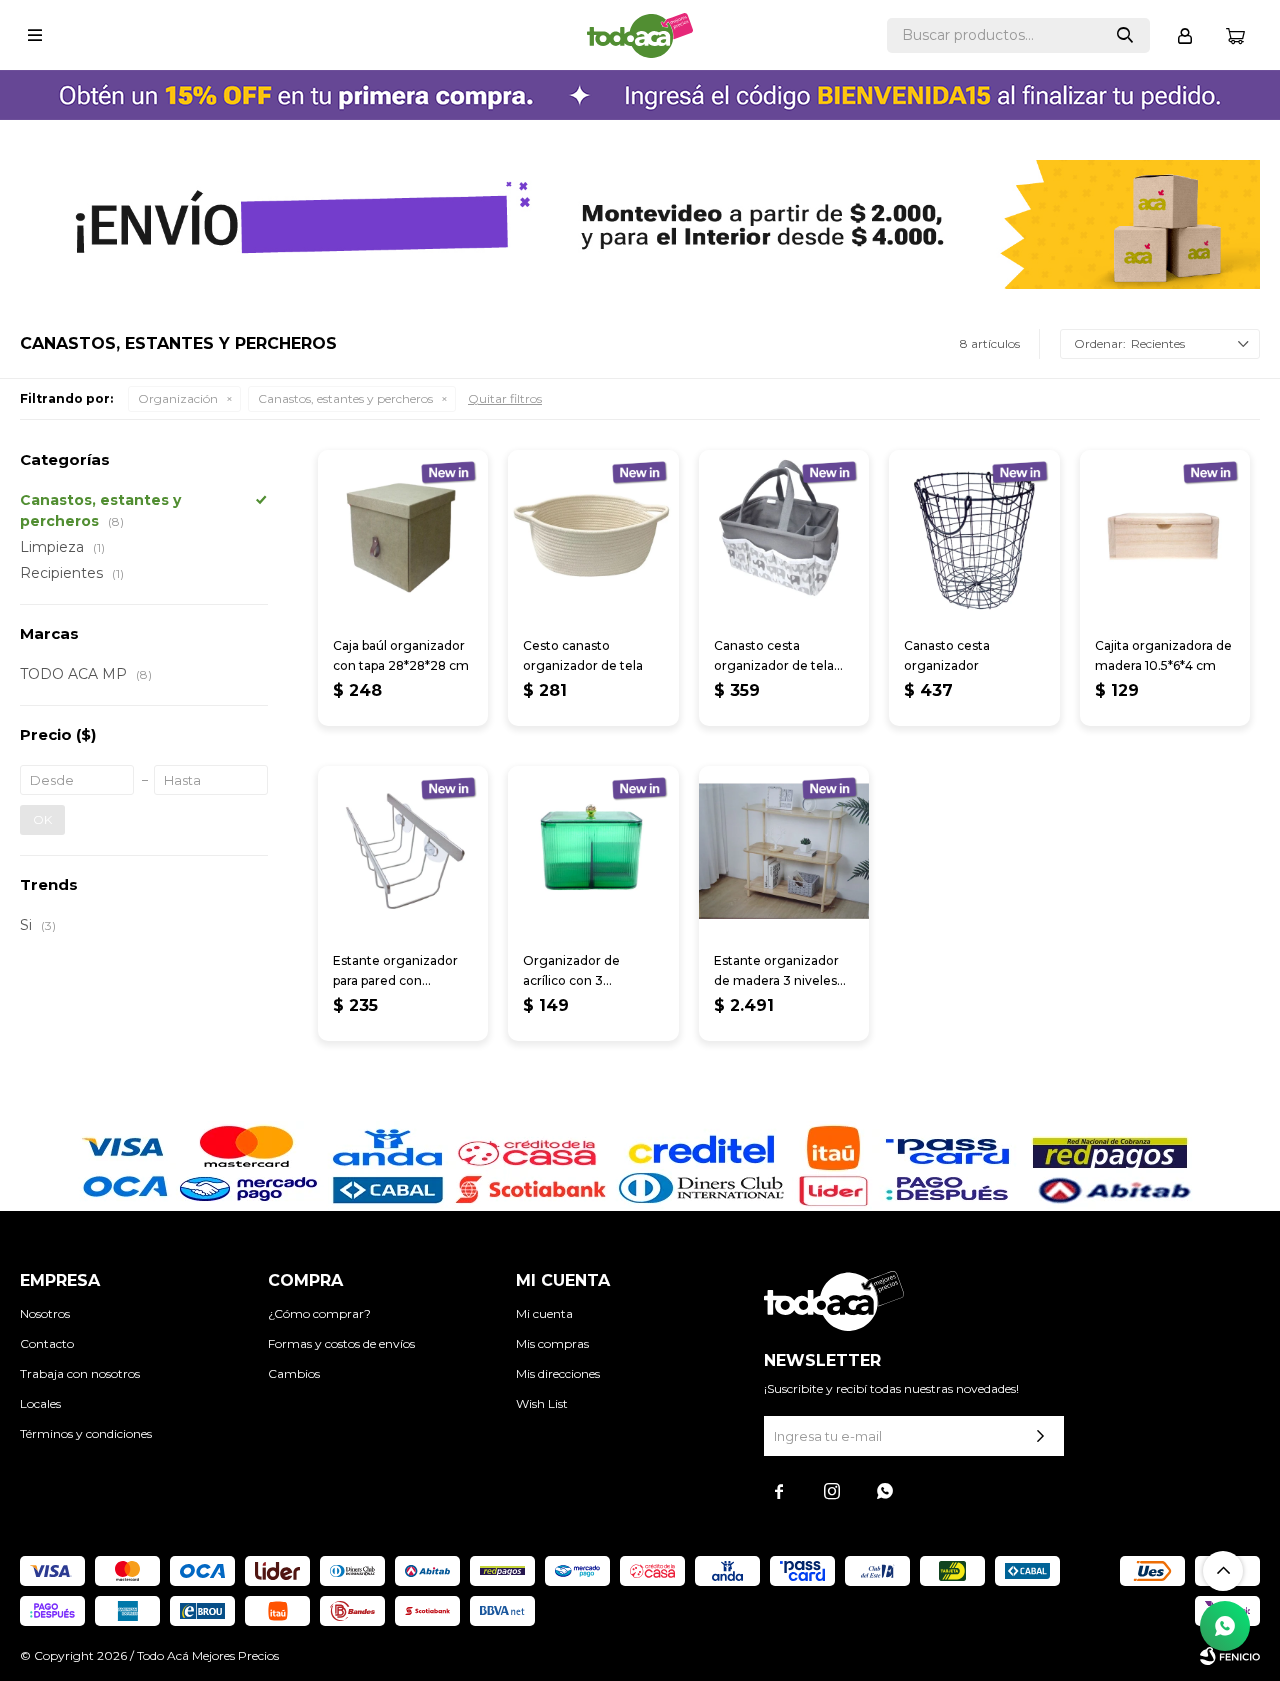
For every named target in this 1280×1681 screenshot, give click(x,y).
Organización (178, 398)
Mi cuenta (544, 1313)
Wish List (542, 1403)
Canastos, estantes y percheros (345, 398)
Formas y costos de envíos (341, 1343)
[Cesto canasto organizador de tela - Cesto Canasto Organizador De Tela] (593, 535)
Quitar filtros (505, 398)
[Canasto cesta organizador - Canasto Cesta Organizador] (974, 535)
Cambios (294, 1373)
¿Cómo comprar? (319, 1313)
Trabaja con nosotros (80, 1373)
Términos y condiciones (86, 1433)
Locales (40, 1403)
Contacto (47, 1343)
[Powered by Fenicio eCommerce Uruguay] (1230, 1656)
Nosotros (45, 1313)
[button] (1125, 35)
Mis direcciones (558, 1373)
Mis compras (552, 1343)
